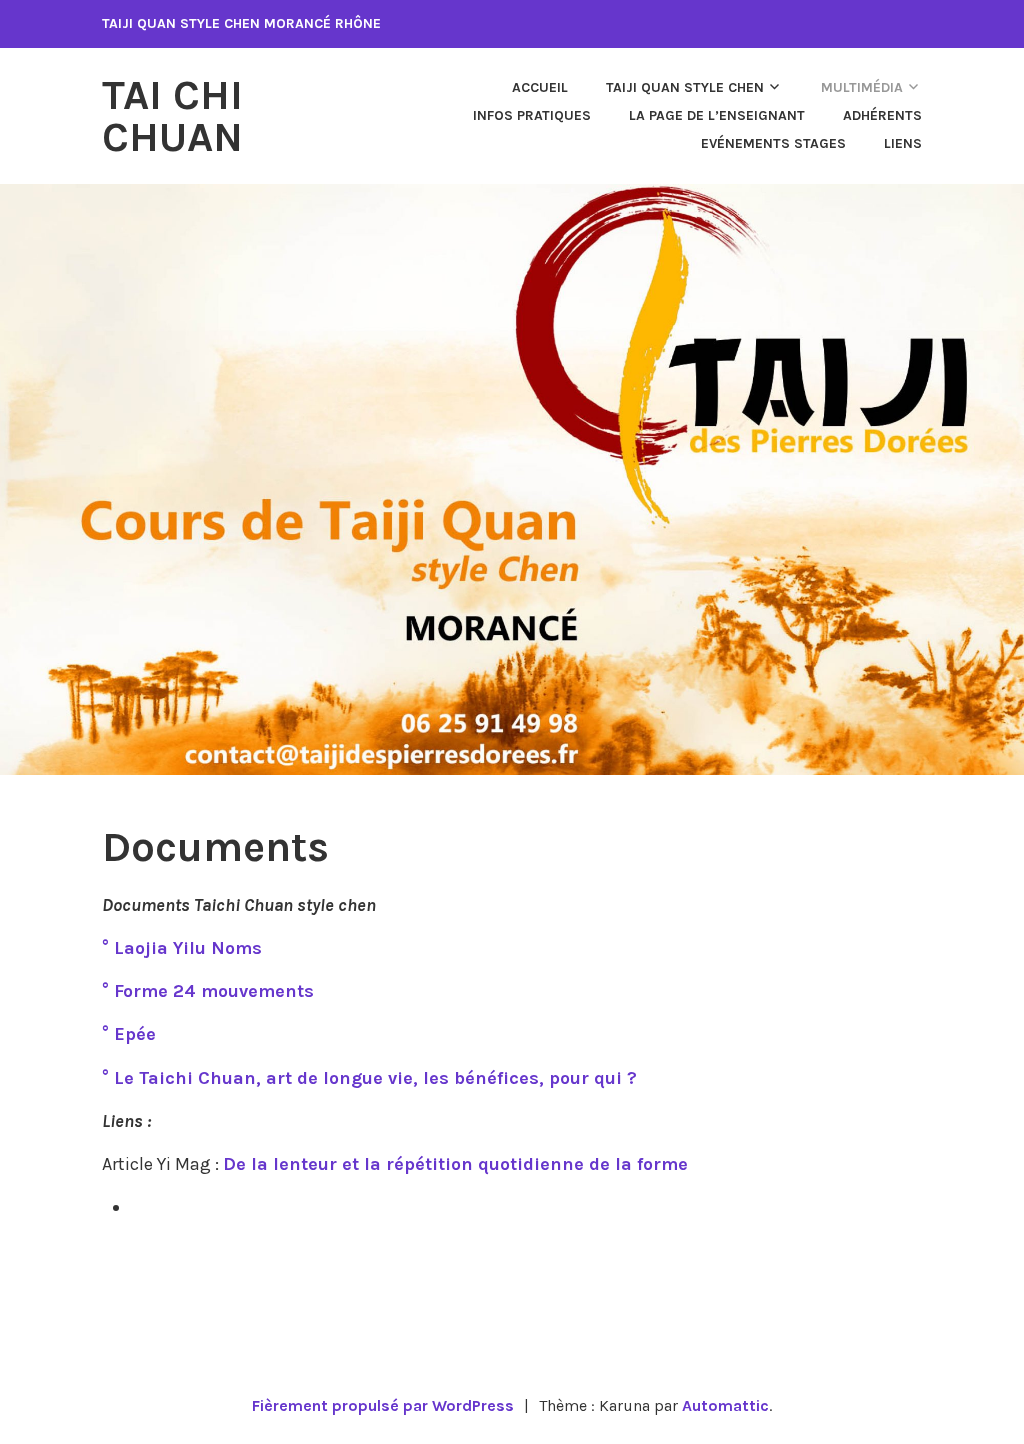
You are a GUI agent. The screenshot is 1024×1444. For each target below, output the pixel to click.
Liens (903, 143)
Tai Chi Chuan (172, 116)
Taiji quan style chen (685, 87)
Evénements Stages (773, 143)
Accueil (540, 87)
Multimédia (862, 87)
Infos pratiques (532, 115)
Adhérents (882, 115)
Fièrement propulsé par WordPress (383, 1405)
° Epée (129, 1034)
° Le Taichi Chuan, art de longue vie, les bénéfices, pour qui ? (369, 1078)
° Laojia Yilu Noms (182, 948)
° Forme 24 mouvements (208, 991)
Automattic (725, 1405)
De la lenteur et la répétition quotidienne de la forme (455, 1164)
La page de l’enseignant (717, 115)
